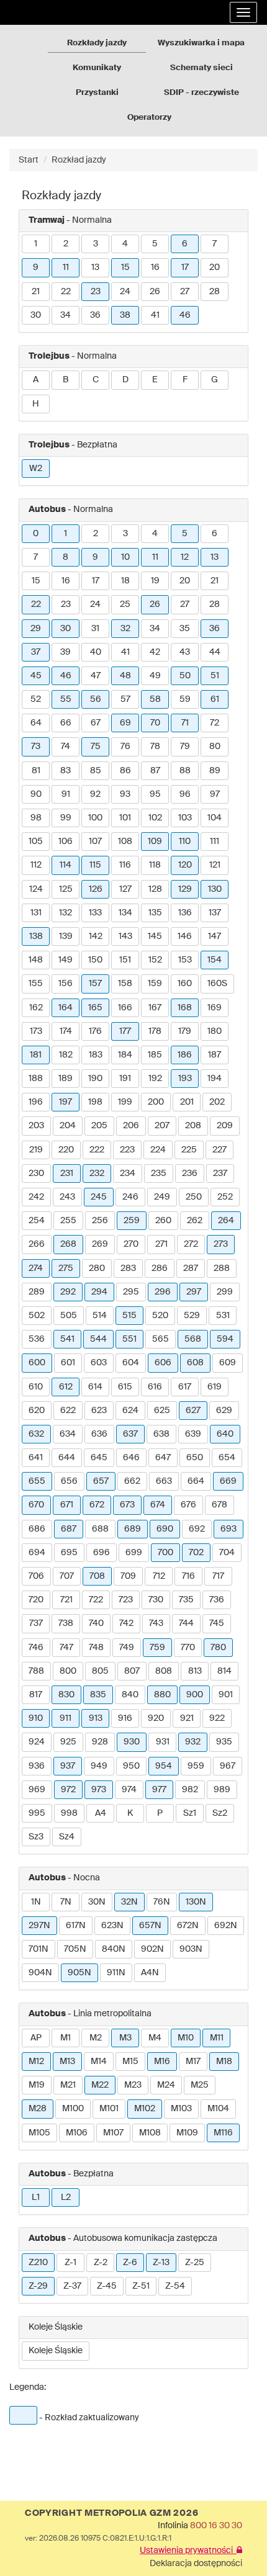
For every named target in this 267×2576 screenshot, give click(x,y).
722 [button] (96, 1600)
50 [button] (185, 676)
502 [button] (37, 1316)
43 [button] (185, 652)
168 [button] (185, 1008)
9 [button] (36, 267)
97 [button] (215, 794)
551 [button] (129, 1339)
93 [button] (125, 794)
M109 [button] (187, 2133)
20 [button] (215, 267)
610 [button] (36, 1387)
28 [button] (215, 292)
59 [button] (185, 699)
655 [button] (37, 1481)
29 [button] (36, 629)
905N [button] (79, 1973)
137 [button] (215, 913)
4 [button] (125, 244)
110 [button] (185, 841)
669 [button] (228, 1481)
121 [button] (215, 865)
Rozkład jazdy (79, 160)
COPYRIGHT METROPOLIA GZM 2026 (111, 2513)
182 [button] (66, 1055)
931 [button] (163, 1742)
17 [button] (185, 267)
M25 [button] (200, 2085)
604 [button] (131, 1363)
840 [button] (130, 1695)
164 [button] (66, 1008)
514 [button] (100, 1316)
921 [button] (187, 1718)
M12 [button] (36, 2062)
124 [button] (36, 889)
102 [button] (155, 818)
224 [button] (158, 1150)
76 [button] (125, 747)
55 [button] (66, 699)
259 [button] (132, 1221)
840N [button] (114, 1949)
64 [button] (36, 723)
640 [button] (225, 1434)
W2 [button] (36, 469)
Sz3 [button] (36, 1837)
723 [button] (126, 1600)
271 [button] (161, 1244)
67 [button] (96, 723)
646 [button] (131, 1458)
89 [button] (215, 771)
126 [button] (96, 889)
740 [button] (96, 1623)
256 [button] (100, 1221)
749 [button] (127, 1648)
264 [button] (226, 1221)
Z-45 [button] (107, 2286)
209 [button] (225, 1126)
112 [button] (36, 865)
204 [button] (68, 1126)
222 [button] (97, 1150)
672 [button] (97, 1505)
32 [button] (125, 629)
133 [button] (95, 913)
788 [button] (36, 1671)
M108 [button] (150, 2133)
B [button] (66, 380)
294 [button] (99, 1292)
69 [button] (125, 723)
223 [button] (127, 1150)
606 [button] (163, 1363)
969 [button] (37, 1790)
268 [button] (68, 1244)
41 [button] (155, 315)
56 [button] (96, 699)
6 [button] (185, 244)
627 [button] (193, 1411)
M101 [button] (109, 2109)
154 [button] (215, 960)
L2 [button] (66, 2197)
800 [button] (68, 1671)
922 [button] (217, 1718)
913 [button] (96, 1718)
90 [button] (36, 794)
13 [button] (95, 267)
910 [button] (36, 1718)
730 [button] (156, 1600)
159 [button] (155, 984)
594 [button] (225, 1339)
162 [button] (36, 1008)
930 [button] (132, 1742)
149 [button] (66, 960)
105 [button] (36, 841)
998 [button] (69, 1813)
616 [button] (155, 1387)
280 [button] (97, 1268)
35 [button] (185, 629)
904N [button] (40, 1973)
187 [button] (215, 1055)
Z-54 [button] (175, 2286)
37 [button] (36, 652)
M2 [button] (96, 2038)
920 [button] (156, 1718)
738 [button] (66, 1623)
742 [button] (126, 1623)
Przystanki (97, 93)
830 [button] (66, 1695)
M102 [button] (145, 2109)
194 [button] (215, 1079)
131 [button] (36, 913)
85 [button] (96, 771)
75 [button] (96, 747)
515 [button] (129, 1316)
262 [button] (195, 1221)
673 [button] (127, 1505)
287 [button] (191, 1268)
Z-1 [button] (70, 2263)
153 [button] (185, 960)
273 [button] (221, 1244)
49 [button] (155, 676)
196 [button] (36, 1102)
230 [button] (36, 1174)
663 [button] (164, 1481)
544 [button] (98, 1339)
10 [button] (125, 557)
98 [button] (36, 818)
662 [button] (132, 1481)
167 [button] (155, 1008)
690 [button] (165, 1529)
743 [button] (156, 1623)
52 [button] (36, 699)
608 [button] (195, 1363)
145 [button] (155, 936)
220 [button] (66, 1150)
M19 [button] (37, 2085)
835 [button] (98, 1695)
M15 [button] (130, 2062)
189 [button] (66, 1079)
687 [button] (69, 1529)
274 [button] (36, 1268)
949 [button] (99, 1766)
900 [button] (195, 1695)
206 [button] (131, 1126)
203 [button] (36, 1126)
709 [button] (128, 1576)
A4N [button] (150, 1973)
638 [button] (161, 1434)
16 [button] (155, 267)
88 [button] (185, 771)
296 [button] (163, 1292)
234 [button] (128, 1174)
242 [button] (36, 1197)
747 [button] (66, 1648)
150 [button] (95, 960)
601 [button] (68, 1363)
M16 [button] (162, 2062)
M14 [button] (99, 2062)
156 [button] (66, 984)
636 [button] (99, 1434)
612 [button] (66, 1387)
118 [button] (155, 865)
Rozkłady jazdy (97, 43)
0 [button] (36, 534)
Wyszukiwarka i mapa (201, 43)
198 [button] (95, 1102)
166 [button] (125, 1008)
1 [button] (36, 244)
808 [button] (164, 1671)
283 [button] (128, 1268)
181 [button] (36, 1055)
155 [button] (36, 984)
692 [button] (197, 1529)
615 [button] (125, 1387)
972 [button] (68, 1790)
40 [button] (96, 652)
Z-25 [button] (195, 2263)
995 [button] (37, 1813)
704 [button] (227, 1553)
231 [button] (67, 1174)
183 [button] (96, 1055)
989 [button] (222, 1790)
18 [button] (125, 581)
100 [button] (95, 818)
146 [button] (185, 936)
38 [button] (125, 315)
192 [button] (155, 1079)
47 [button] (96, 676)
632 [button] (36, 1434)
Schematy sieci (201, 68)
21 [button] (36, 292)
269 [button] (100, 1244)
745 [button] (217, 1623)
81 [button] (36, 771)
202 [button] (217, 1102)
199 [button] (125, 1102)
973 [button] (99, 1790)
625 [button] (162, 1411)
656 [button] (69, 1481)
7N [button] (66, 1902)
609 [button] (228, 1363)
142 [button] (96, 936)
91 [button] (66, 794)
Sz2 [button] (220, 1813)
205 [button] (99, 1126)
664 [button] (196, 1481)
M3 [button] (125, 2038)
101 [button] (125, 818)
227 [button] (219, 1150)
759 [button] (157, 1648)
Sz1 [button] (190, 1813)
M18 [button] (224, 2062)
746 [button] (36, 1648)
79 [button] (185, 747)
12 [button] (185, 557)
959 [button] (196, 1766)
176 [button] (95, 1031)
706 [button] (36, 1576)
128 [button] (155, 889)
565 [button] (161, 1339)
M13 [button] (67, 2062)
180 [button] (215, 1031)
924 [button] (37, 1742)
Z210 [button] (38, 2263)
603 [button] (99, 1363)
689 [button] (133, 1529)
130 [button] (215, 889)
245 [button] (99, 1197)
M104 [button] (218, 2109)
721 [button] (66, 1600)
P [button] (160, 1813)
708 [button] (97, 1576)
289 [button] (37, 1292)
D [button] (125, 380)
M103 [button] (181, 2109)
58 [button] (155, 699)
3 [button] (96, 244)
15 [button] (125, 267)
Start (29, 160)
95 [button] (155, 794)
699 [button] (134, 1553)
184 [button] (125, 1055)
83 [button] (66, 771)
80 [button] (215, 747)
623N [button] (112, 1926)
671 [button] (67, 1505)
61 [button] (215, 699)
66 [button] (66, 723)
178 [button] (155, 1031)
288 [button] (222, 1268)
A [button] (36, 380)
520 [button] (160, 1316)
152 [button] (155, 960)
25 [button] (125, 604)
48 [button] (125, 676)
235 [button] (159, 1174)
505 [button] (69, 1316)
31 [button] (95, 629)
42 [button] (155, 652)
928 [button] (100, 1742)
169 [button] (215, 1008)
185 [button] (155, 1055)
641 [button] (36, 1458)
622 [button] (68, 1411)
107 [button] (95, 841)
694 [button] (37, 1553)
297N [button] (39, 1926)
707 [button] (67, 1576)
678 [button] (219, 1505)
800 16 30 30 (216, 2526)
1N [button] (36, 1902)
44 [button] (215, 652)
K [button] (130, 1813)
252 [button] (225, 1197)
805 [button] (100, 1671)
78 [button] (155, 747)
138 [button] (36, 936)
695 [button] (69, 1553)
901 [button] (226, 1695)
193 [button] (185, 1079)
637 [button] (130, 1434)
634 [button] (68, 1434)
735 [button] (186, 1600)
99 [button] (66, 818)
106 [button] (66, 841)
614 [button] (95, 1387)
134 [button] (125, 913)
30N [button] (97, 1902)
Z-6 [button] (130, 2263)
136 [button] (185, 913)
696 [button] (102, 1553)
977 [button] (159, 1790)
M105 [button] (39, 2133)
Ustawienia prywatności (188, 2551)
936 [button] (37, 1766)
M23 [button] (133, 2085)
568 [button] (193, 1339)
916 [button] (125, 1718)
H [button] (36, 404)
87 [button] (155, 771)
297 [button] (194, 1292)
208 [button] (193, 1126)
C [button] (96, 380)
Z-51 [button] (141, 2286)
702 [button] (196, 1553)
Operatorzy (149, 118)
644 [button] (67, 1458)
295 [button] (131, 1292)
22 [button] (66, 292)
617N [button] (76, 1926)
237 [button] (220, 1174)
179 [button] (185, 1031)
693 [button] (229, 1529)
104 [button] (215, 818)
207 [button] (162, 1126)
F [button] (185, 380)
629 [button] (224, 1411)
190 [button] (95, 1079)
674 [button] (158, 1505)
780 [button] (218, 1648)
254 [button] (37, 1221)
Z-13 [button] (161, 2263)
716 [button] (188, 1576)
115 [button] (95, 865)
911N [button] (116, 1973)
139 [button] (66, 936)
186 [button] (185, 1055)
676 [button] (188, 1505)
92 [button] (95, 794)
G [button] (215, 380)
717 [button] (218, 1576)
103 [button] (185, 818)
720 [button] (36, 1600)
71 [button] (185, 723)
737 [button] (36, 1623)
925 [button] (68, 1742)
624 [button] (130, 1411)
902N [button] (152, 1949)
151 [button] (125, 960)
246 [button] (130, 1197)
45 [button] (36, 676)
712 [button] (159, 1576)
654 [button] (227, 1458)
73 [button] (36, 747)
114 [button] (66, 865)
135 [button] (155, 913)
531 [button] (223, 1316)
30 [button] (36, 315)
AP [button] (36, 2038)
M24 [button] (166, 2085)
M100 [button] (73, 2109)
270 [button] (131, 1244)
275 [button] (66, 1268)
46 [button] (185, 315)
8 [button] (66, 557)
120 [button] (185, 865)
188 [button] (36, 1079)
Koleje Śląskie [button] (56, 2351)
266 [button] (37, 1244)
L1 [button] (36, 2197)
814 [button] (224, 1671)
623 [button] (99, 1411)
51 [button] (215, 676)
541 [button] (67, 1339)
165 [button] (95, 1008)
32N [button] (129, 1902)
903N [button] (191, 1949)
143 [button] (125, 936)
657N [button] (150, 1926)
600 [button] (37, 1363)
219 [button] (36, 1150)
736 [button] (217, 1600)
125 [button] (66, 889)
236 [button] (190, 1174)
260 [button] (163, 1221)
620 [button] (37, 1411)
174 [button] (66, 1031)
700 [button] (165, 1553)
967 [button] (228, 1766)
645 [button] (99, 1458)
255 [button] (68, 1221)
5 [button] (155, 244)
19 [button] (155, 581)
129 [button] (185, 889)
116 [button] (125, 865)
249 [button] (162, 1197)
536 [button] (37, 1339)
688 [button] (100, 1529)
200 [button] (156, 1102)
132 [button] (66, 913)
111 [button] (215, 841)
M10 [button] (186, 2038)
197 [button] (66, 1102)
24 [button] (125, 292)
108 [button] (125, 841)
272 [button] (191, 1244)
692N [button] (226, 1926)
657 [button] (101, 1481)
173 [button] (36, 1031)
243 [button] (67, 1197)
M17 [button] (193, 2062)
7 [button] (215, 244)
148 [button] (36, 960)
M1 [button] (66, 2038)
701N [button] (38, 1949)
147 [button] (215, 936)
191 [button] (125, 1079)
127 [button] (125, 889)
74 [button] (66, 747)
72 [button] (215, 723)
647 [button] (163, 1458)
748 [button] (96, 1648)
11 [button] (66, 267)
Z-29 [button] (38, 2286)
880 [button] (162, 1695)
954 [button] (164, 1766)
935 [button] (224, 1742)
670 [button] (36, 1505)
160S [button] (217, 984)
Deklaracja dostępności (196, 2564)
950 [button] (131, 1766)
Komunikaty (97, 68)
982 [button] (190, 1790)
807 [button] (132, 1671)
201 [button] (187, 1102)
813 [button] (195, 1671)
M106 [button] (77, 2133)
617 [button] (185, 1387)
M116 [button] (223, 2133)
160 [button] (185, 984)
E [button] (155, 380)
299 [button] (225, 1292)
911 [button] (66, 1718)
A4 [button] (101, 1813)
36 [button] (95, 315)
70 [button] (155, 723)
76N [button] (162, 1902)
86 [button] (125, 771)
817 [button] (36, 1695)
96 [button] (185, 794)
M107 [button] (113, 2133)
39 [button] (66, 652)
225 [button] (189, 1150)
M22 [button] (100, 2085)
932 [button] (193, 1742)
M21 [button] (68, 2085)
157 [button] (95, 984)
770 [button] (188, 1648)
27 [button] (185, 292)
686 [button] (37, 1529)
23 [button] (96, 292)
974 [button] (129, 1790)
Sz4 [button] (67, 1837)
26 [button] (155, 292)
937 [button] (68, 1766)
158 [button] (125, 984)
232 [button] (97, 1174)
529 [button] (192, 1316)
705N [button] (75, 1949)
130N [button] (196, 1902)
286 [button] (160, 1268)
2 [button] (66, 244)
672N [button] (188, 1926)
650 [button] (195, 1458)
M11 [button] (217, 2038)
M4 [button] (155, 2038)
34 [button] (66, 315)
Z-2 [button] (101, 2263)
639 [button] (193, 1434)
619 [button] (215, 1387)
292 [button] (68, 1292)
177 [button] (125, 1031)
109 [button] (155, 841)
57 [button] (125, 699)
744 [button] (186, 1623)
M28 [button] (38, 2109)
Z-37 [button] (72, 2286)
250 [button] (194, 1197)
